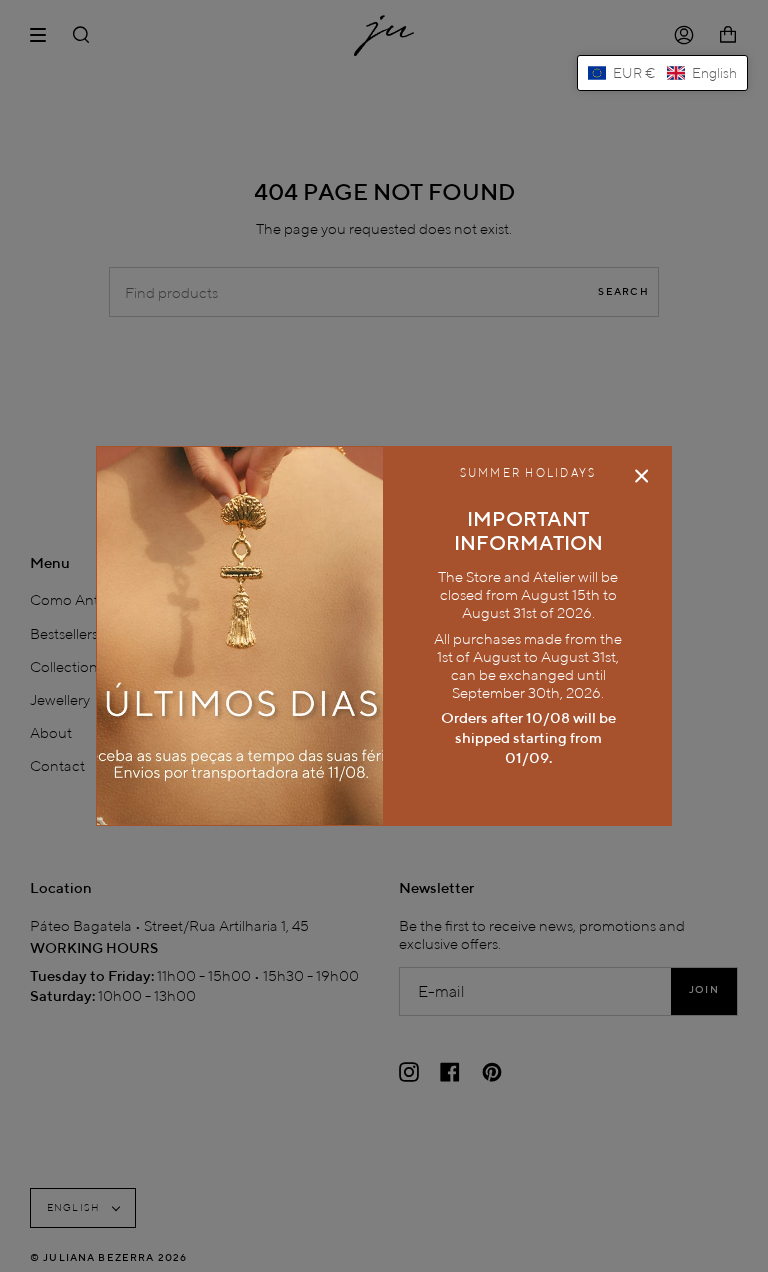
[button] (662, 73)
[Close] (642, 476)
